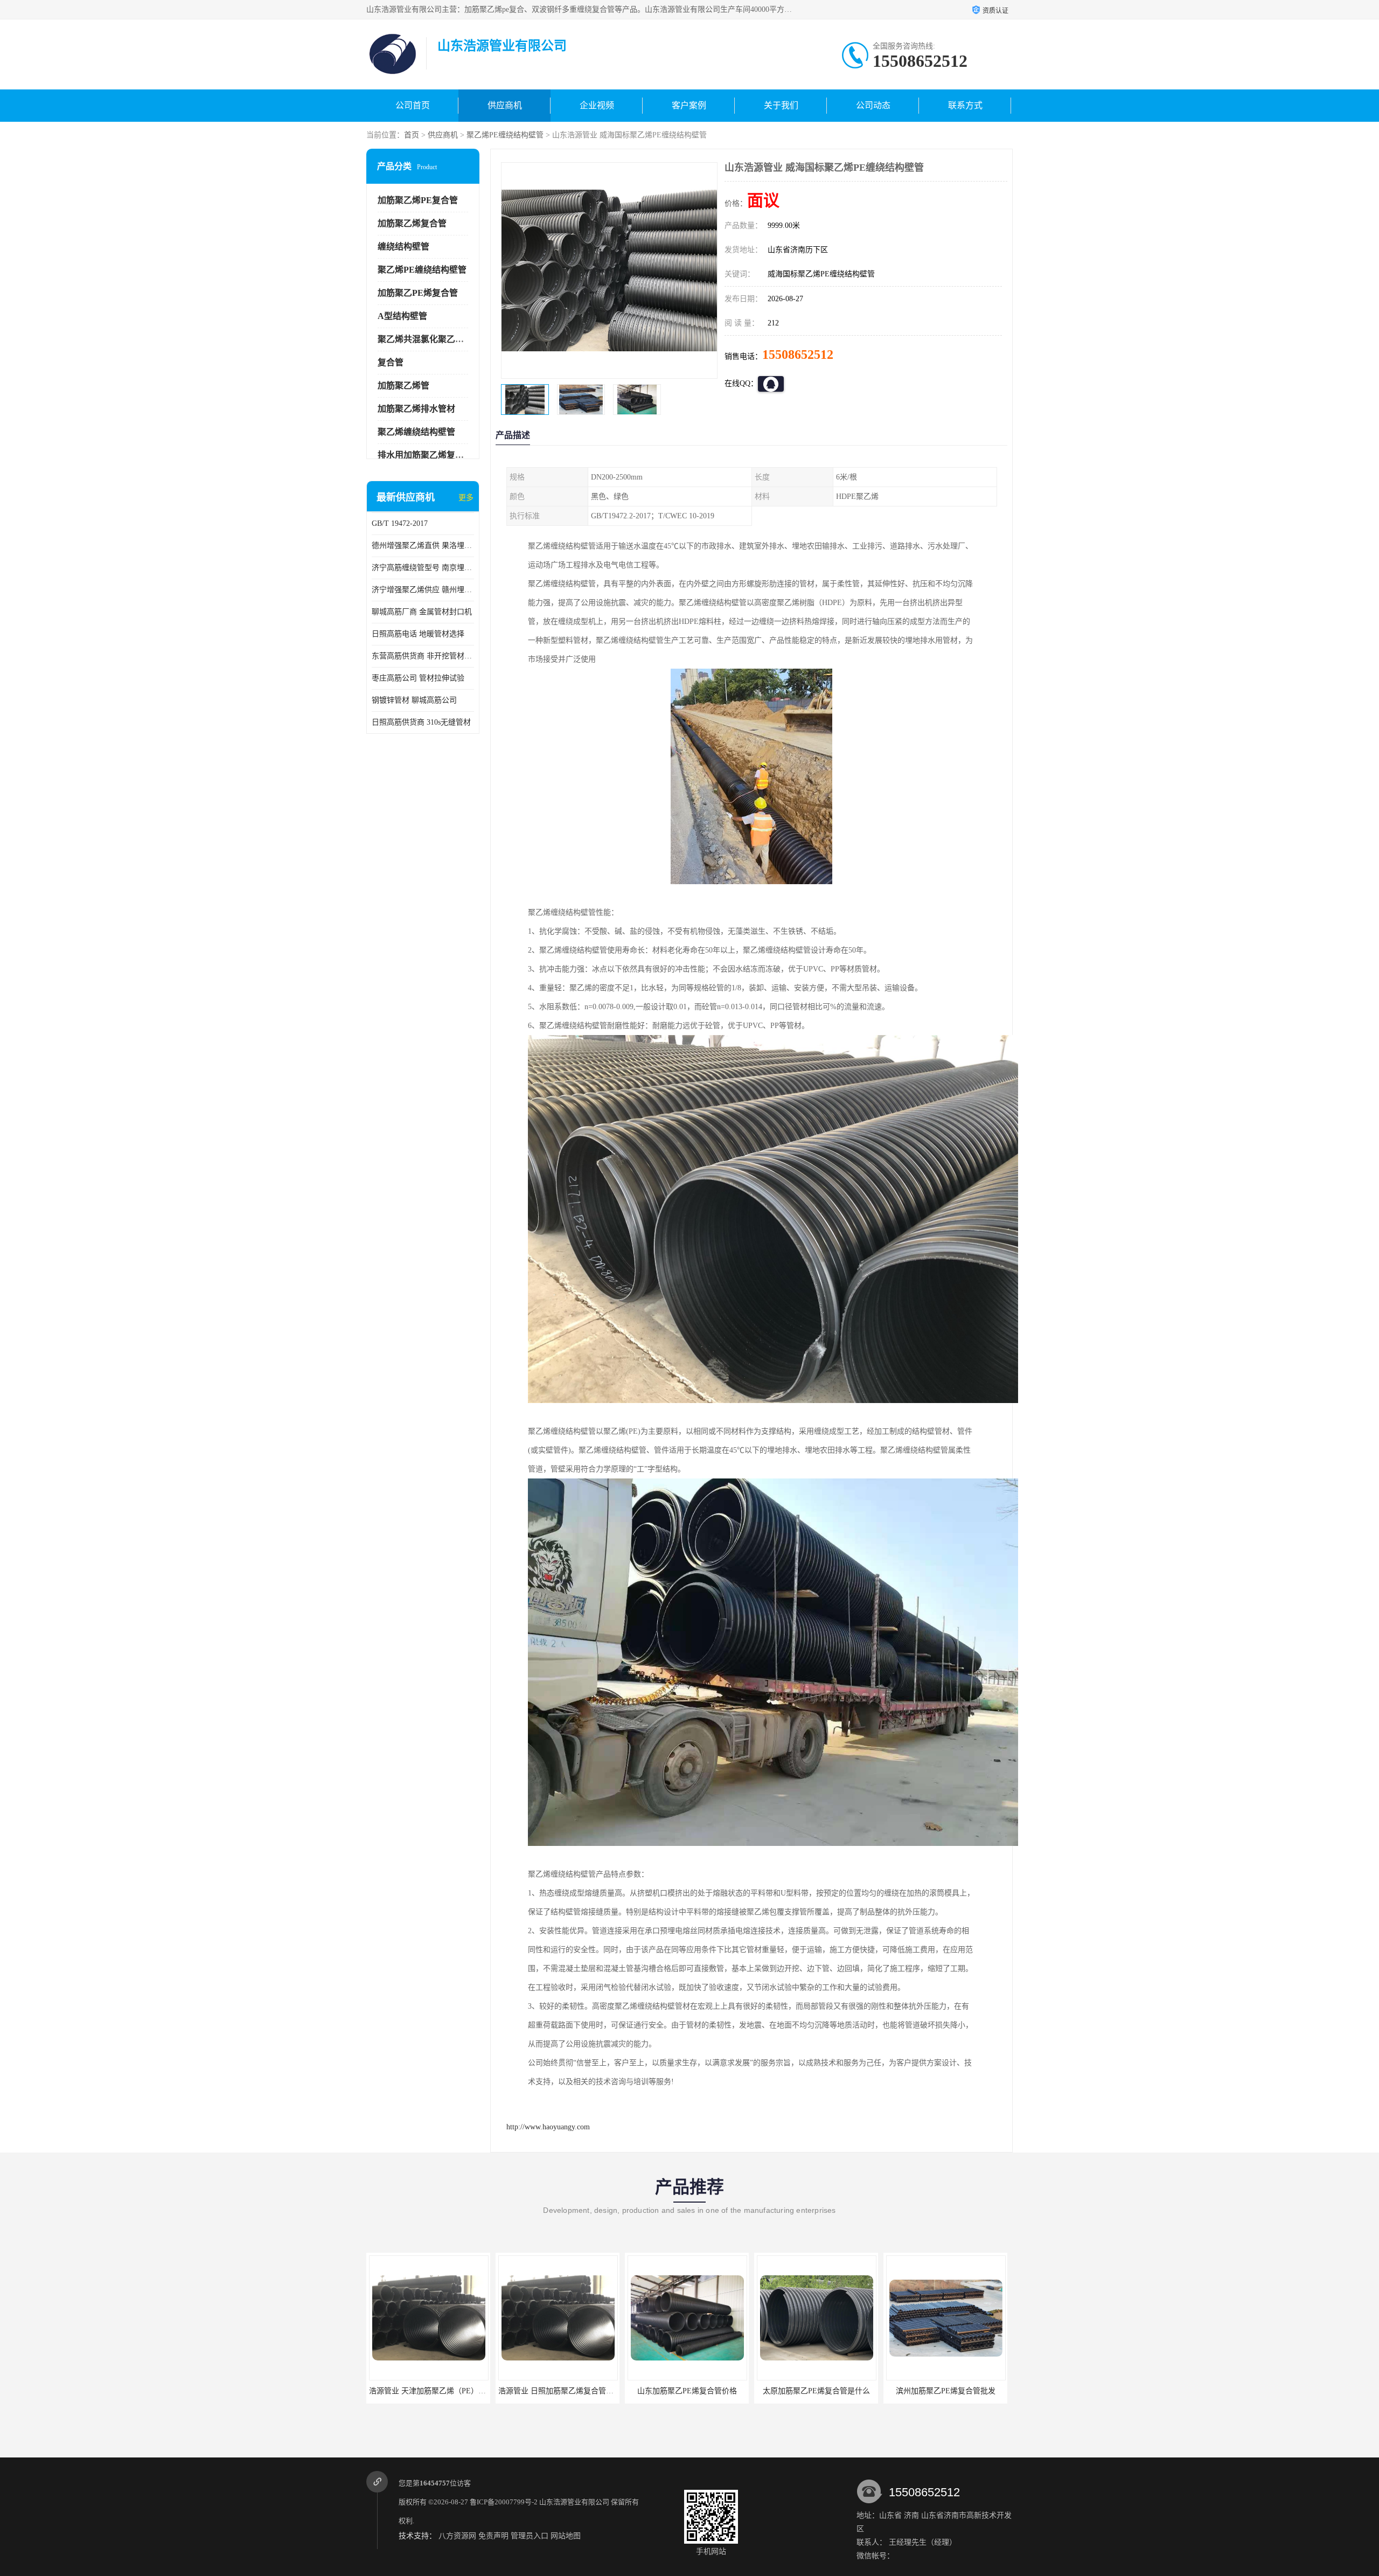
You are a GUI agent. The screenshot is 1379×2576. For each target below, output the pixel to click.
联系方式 (965, 105)
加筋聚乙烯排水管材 (416, 409)
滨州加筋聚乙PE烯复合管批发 (798, 2391)
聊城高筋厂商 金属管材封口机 (422, 612)
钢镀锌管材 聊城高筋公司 (414, 700)
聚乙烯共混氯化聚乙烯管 (425, 339)
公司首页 (413, 105)
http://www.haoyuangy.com (548, 2127)
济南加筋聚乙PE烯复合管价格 (927, 2391)
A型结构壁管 (402, 316)
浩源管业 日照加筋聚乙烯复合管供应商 (416, 2391)
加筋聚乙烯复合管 (412, 223)
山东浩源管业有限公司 (574, 2502)
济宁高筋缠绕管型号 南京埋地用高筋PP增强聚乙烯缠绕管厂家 (423, 568)
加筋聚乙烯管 (403, 386)
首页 (412, 135)
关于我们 (781, 105)
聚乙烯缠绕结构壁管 (416, 432)
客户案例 (689, 105)
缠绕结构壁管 (403, 247)
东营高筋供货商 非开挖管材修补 (423, 656)
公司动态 (873, 105)
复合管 (391, 362)
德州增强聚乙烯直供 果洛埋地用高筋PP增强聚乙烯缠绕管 (423, 546)
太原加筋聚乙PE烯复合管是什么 (669, 2391)
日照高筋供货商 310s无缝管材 (421, 722)
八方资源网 (457, 2536)
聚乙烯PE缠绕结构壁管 (505, 135)
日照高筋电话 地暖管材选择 (418, 634)
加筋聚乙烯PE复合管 (418, 200)
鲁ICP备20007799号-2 (504, 2502)
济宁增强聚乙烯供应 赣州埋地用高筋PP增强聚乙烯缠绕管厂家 (423, 590)
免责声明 (493, 2536)
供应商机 (505, 105)
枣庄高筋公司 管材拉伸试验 (418, 678)
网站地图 (566, 2536)
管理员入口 (530, 2536)
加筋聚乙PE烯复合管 (418, 293)
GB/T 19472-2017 (400, 523)
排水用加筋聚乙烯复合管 (425, 455)
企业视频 (597, 105)
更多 (466, 498)
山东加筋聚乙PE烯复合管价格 (539, 2391)
